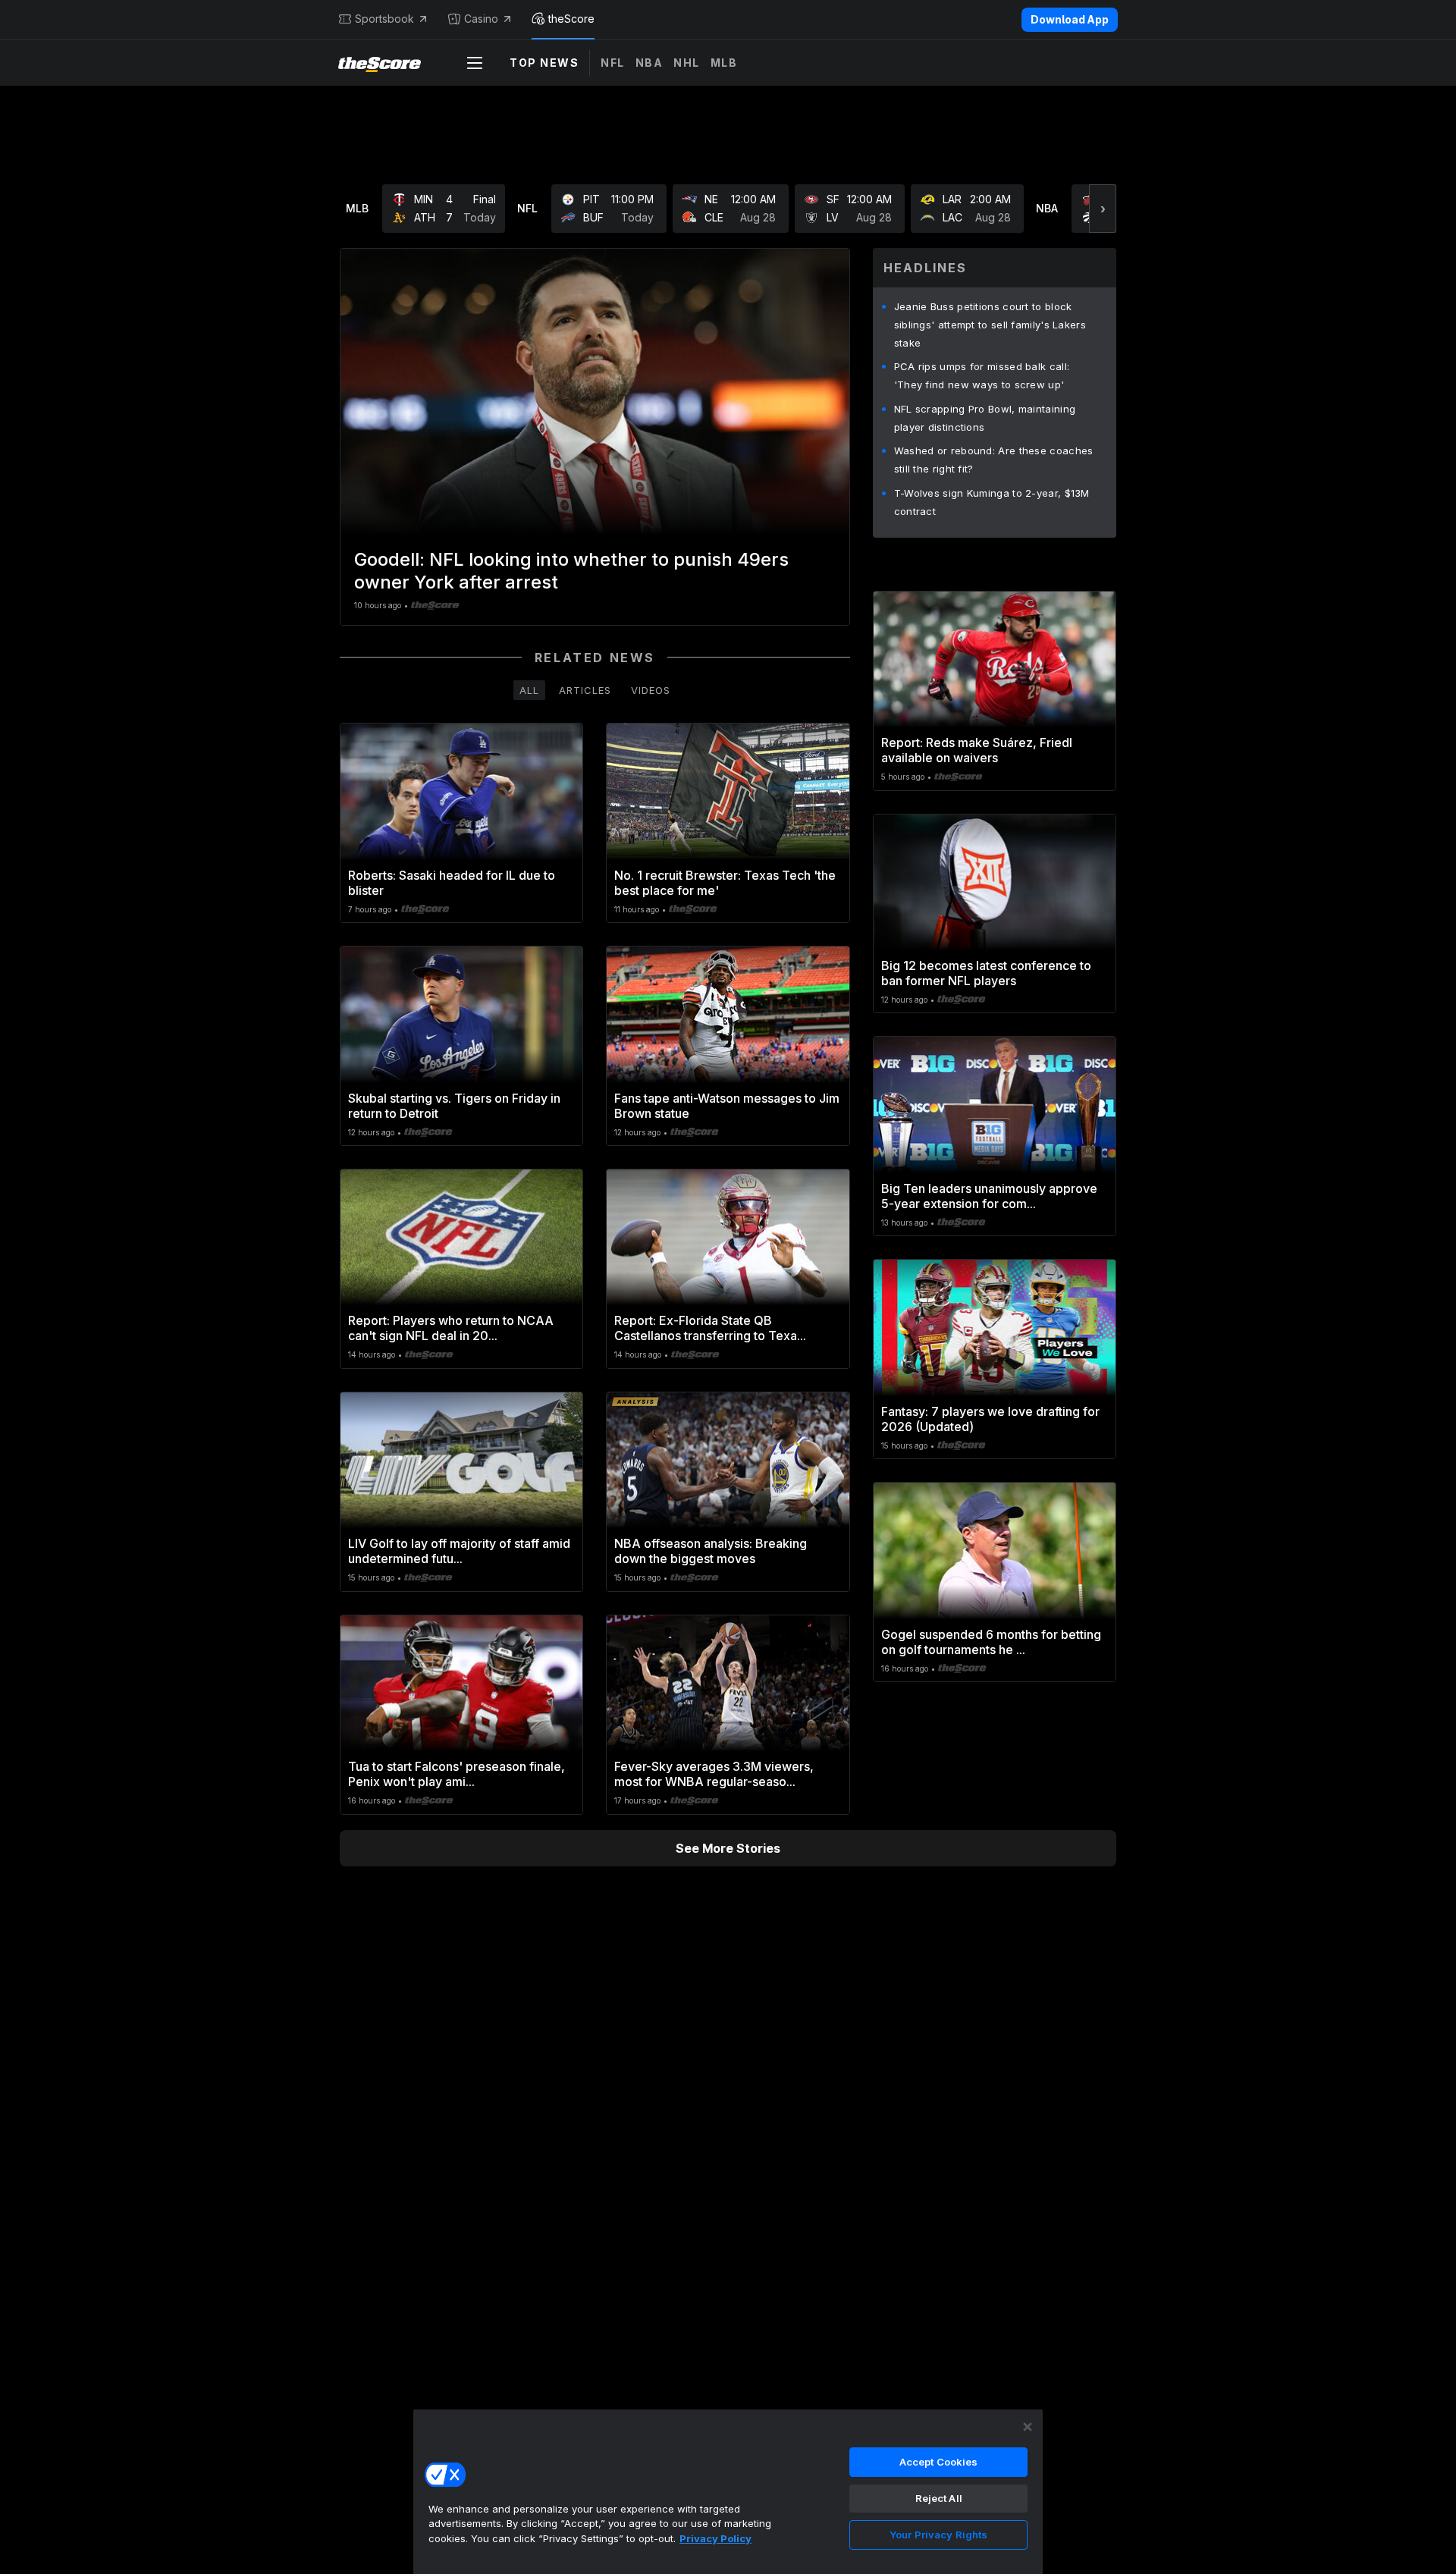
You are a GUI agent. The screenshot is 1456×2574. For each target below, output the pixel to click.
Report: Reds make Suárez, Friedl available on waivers (977, 750)
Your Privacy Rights (938, 2535)
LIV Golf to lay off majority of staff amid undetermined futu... (459, 1551)
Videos (651, 690)
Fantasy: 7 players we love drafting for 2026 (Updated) (990, 1419)
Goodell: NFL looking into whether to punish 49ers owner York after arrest (571, 571)
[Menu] (475, 63)
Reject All (939, 2498)
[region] (728, 2491)
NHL (687, 63)
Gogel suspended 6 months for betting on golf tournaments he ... (991, 1642)
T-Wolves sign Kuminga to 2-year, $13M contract (992, 502)
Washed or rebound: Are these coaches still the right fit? (994, 460)
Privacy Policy (715, 2538)
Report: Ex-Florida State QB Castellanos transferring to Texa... (710, 1328)
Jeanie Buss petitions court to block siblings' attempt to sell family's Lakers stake (990, 325)
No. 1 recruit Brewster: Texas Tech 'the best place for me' (725, 883)
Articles (585, 690)
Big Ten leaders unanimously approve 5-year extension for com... (989, 1196)
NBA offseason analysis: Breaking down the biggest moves (711, 1551)
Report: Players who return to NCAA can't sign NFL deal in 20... (451, 1328)
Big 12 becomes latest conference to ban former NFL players (986, 973)
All (529, 690)
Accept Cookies (939, 2462)
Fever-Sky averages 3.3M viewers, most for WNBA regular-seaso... (714, 1774)
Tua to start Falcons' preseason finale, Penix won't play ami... (457, 1774)
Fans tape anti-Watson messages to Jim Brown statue (727, 1106)
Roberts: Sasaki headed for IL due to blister (452, 883)
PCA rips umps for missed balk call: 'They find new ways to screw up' (982, 375)
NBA (650, 63)
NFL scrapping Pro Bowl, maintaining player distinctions (985, 418)
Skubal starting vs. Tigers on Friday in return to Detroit (454, 1106)
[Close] (1028, 2427)
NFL (613, 63)
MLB (724, 63)
